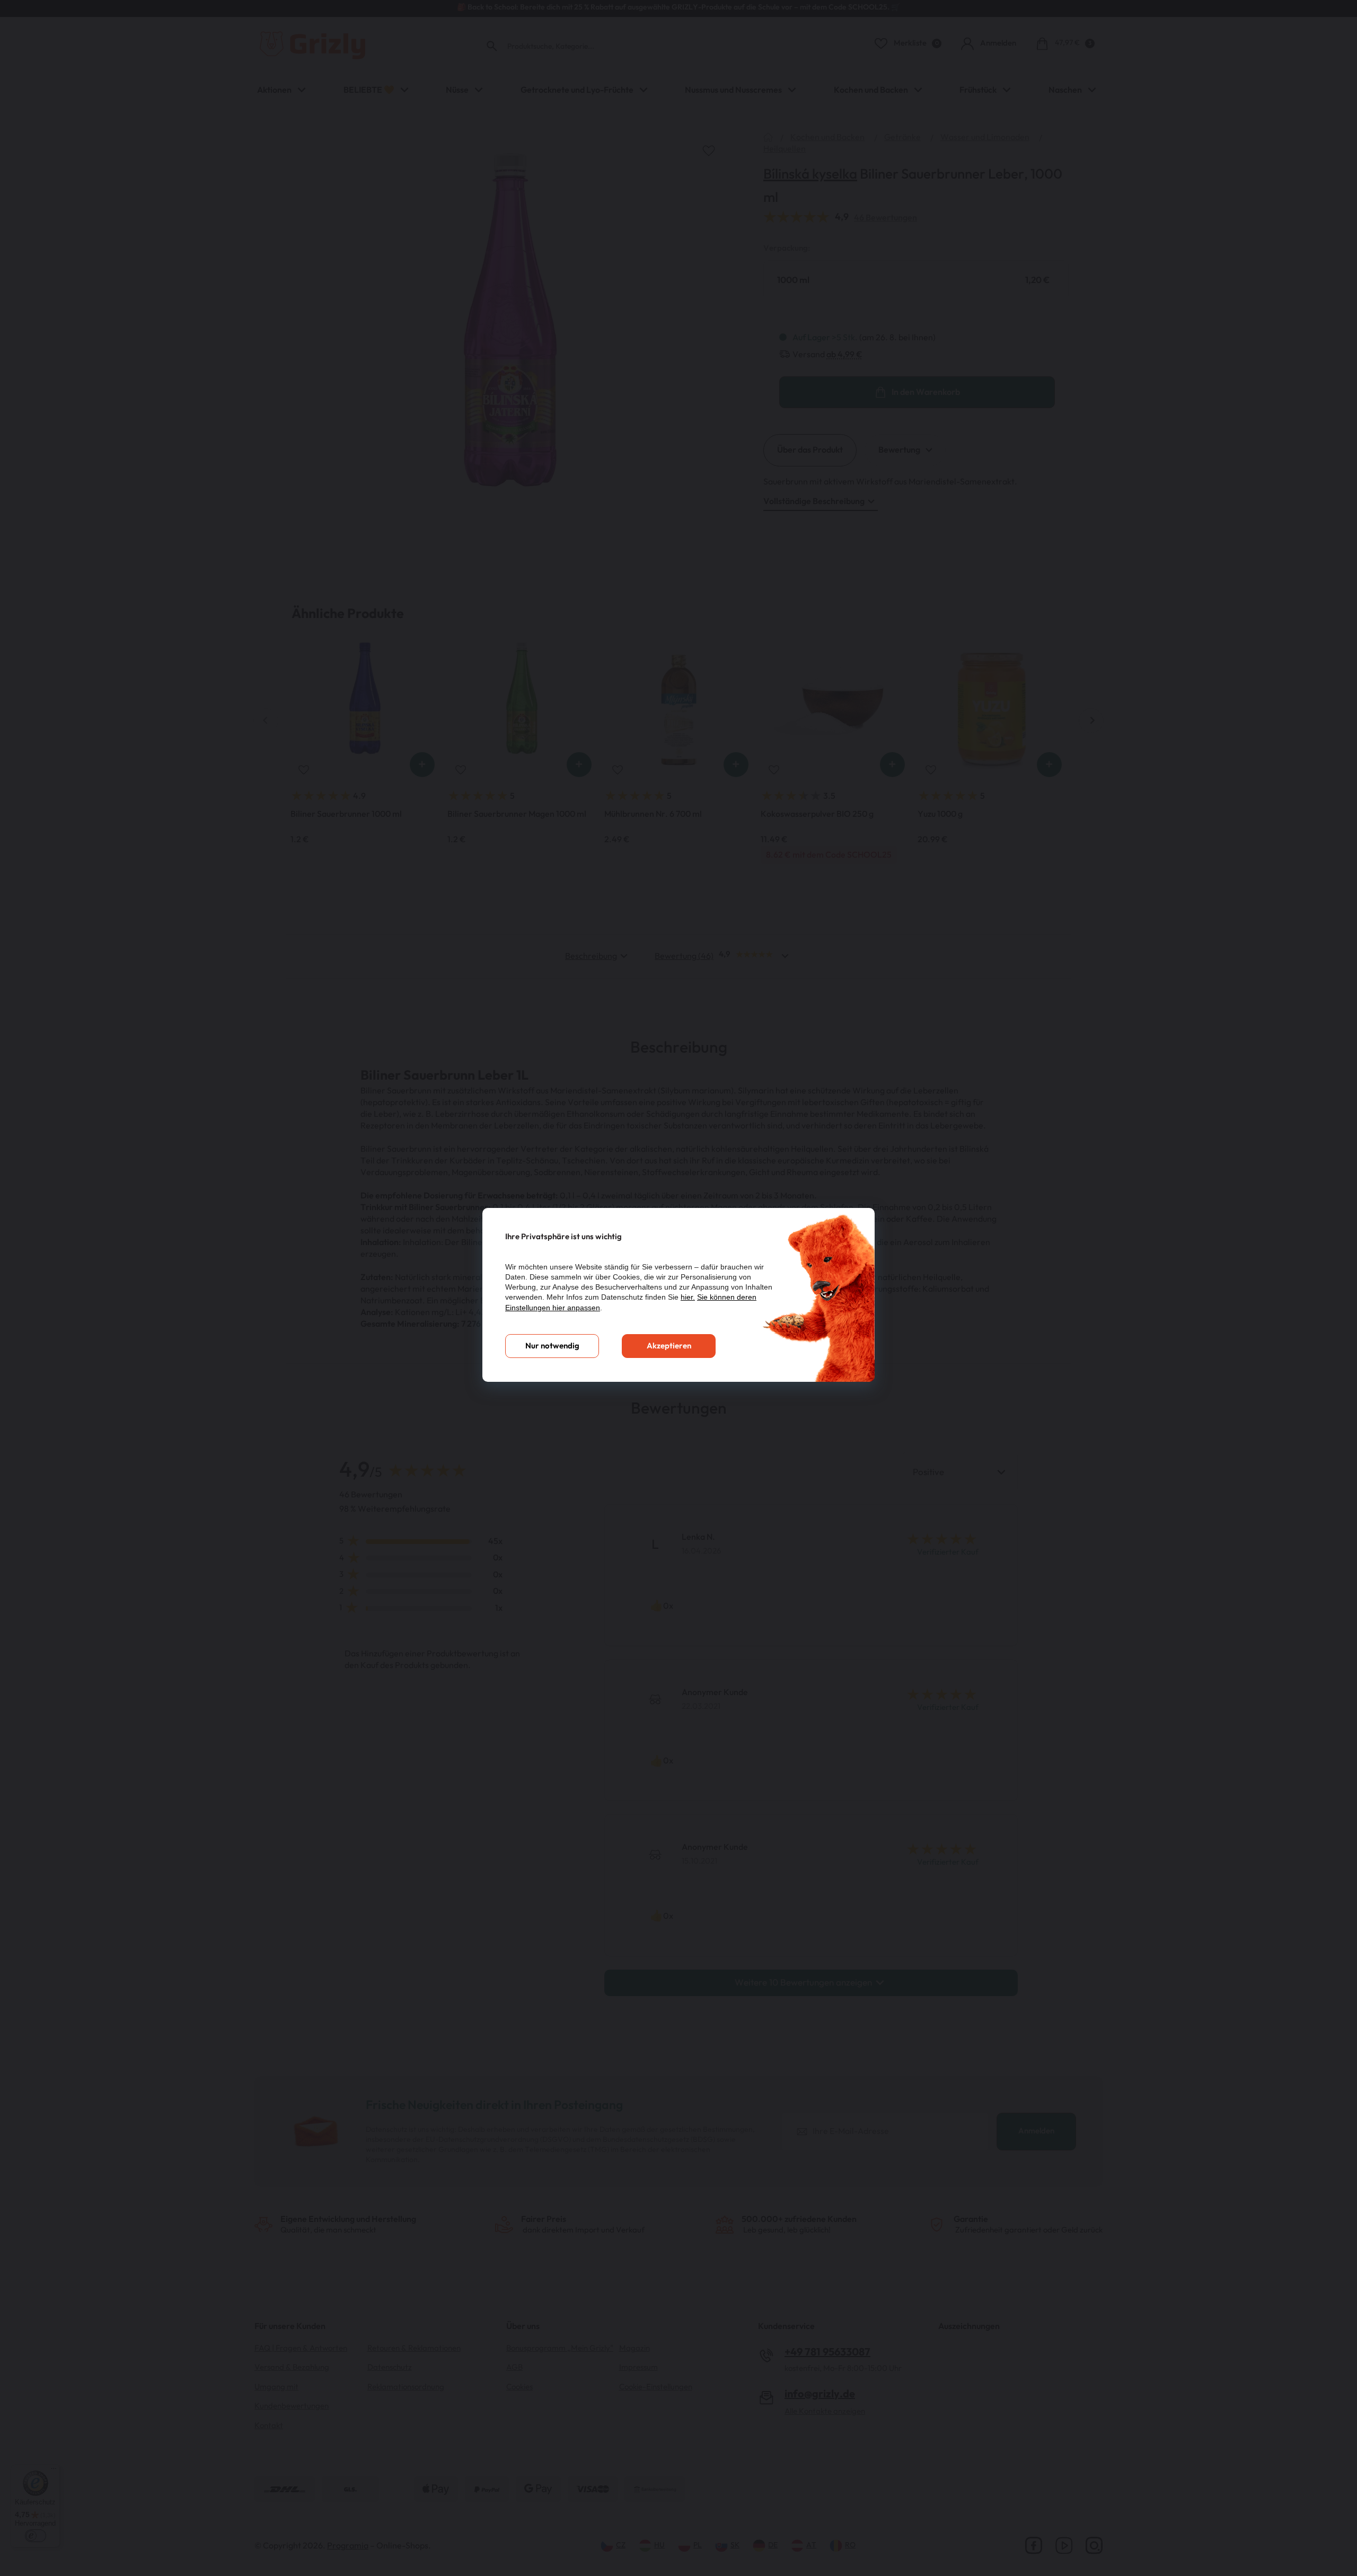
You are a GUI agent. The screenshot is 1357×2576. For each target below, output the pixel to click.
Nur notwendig (552, 1346)
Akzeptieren (669, 1346)
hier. (688, 1297)
